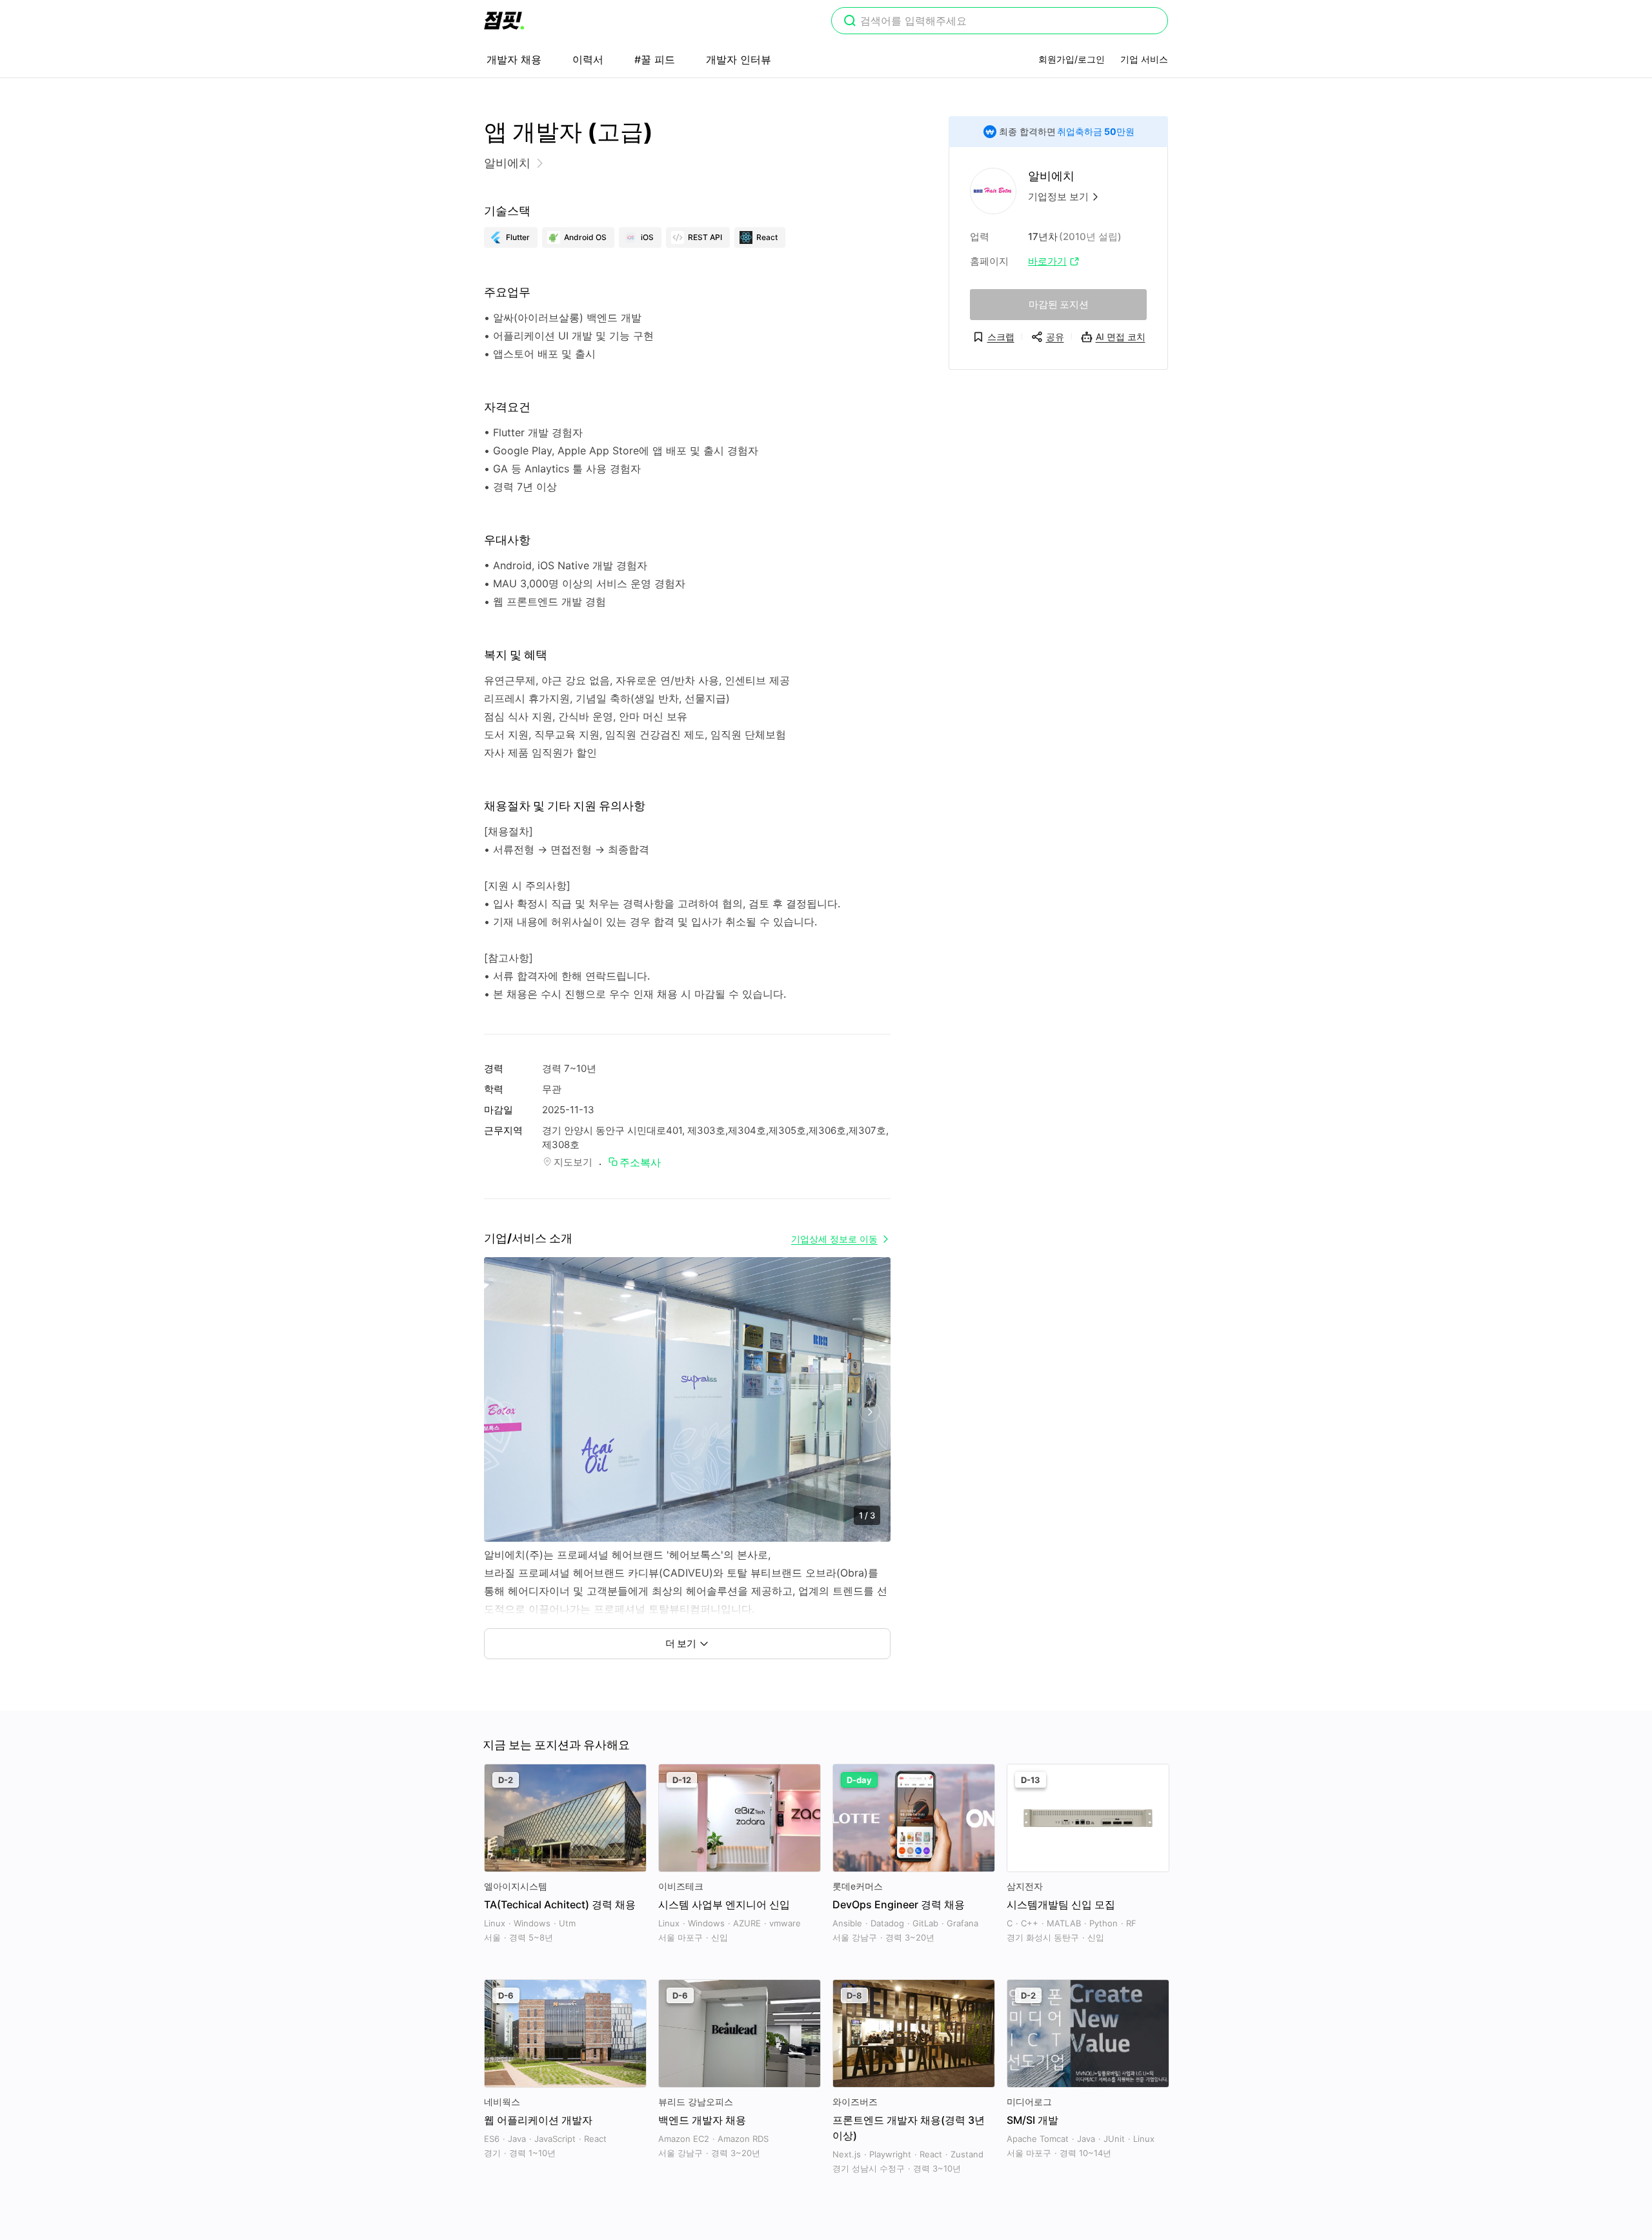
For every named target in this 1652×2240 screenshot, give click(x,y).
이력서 (588, 59)
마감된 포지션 (1059, 304)
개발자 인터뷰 (739, 59)
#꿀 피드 (655, 59)
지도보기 (573, 1162)
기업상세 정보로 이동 (834, 1239)
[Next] (870, 1412)
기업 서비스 (1144, 59)
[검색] (850, 22)
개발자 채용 (514, 59)
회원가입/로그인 (1072, 59)
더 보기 (681, 1643)
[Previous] (505, 1412)
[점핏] (504, 21)
